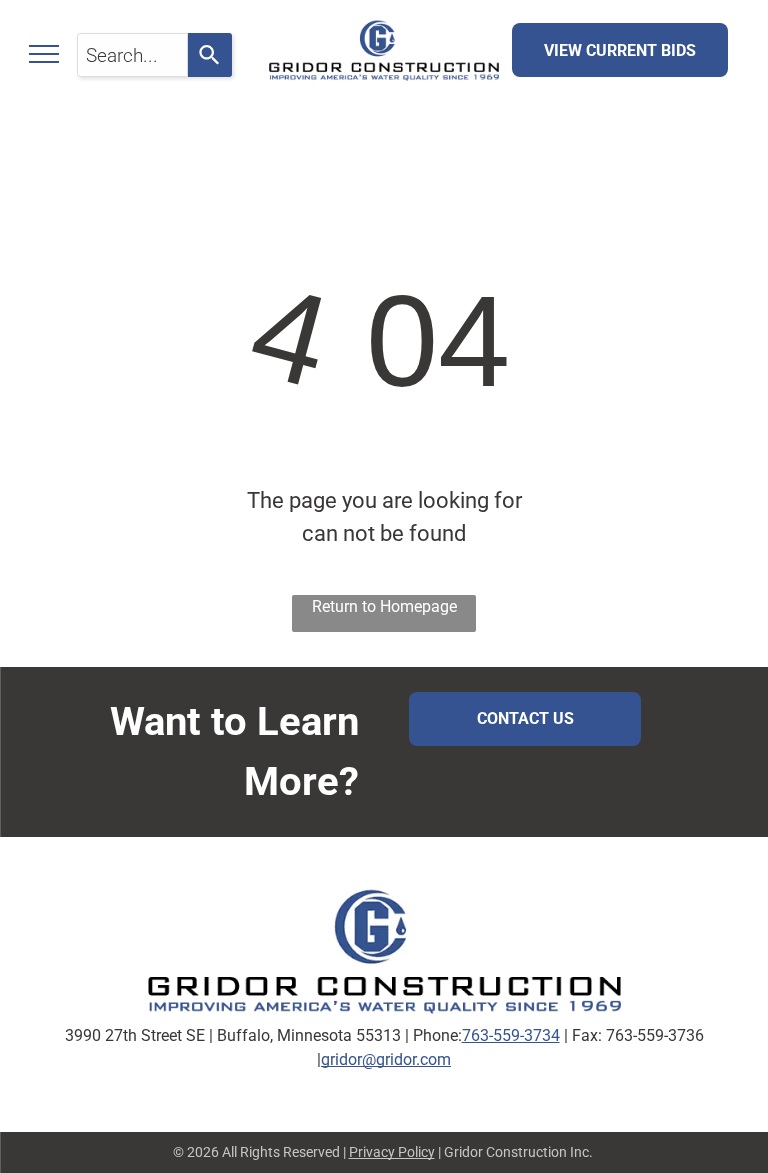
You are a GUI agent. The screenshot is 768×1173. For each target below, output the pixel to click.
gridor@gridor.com (386, 1059)
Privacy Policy (392, 1152)
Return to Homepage (384, 606)
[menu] (44, 54)
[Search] (210, 55)
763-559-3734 (511, 1035)
